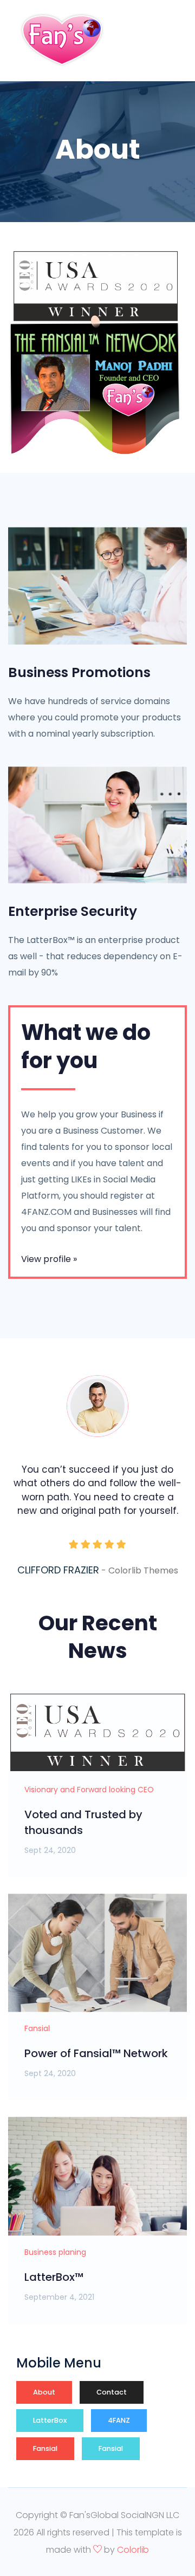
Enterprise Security (73, 912)
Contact (112, 2392)
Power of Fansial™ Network (96, 2053)
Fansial (45, 2448)
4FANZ (119, 2420)
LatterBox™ (54, 2277)
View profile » (49, 1259)
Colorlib (133, 2550)
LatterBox (50, 2420)
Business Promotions (79, 673)
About (44, 2392)
